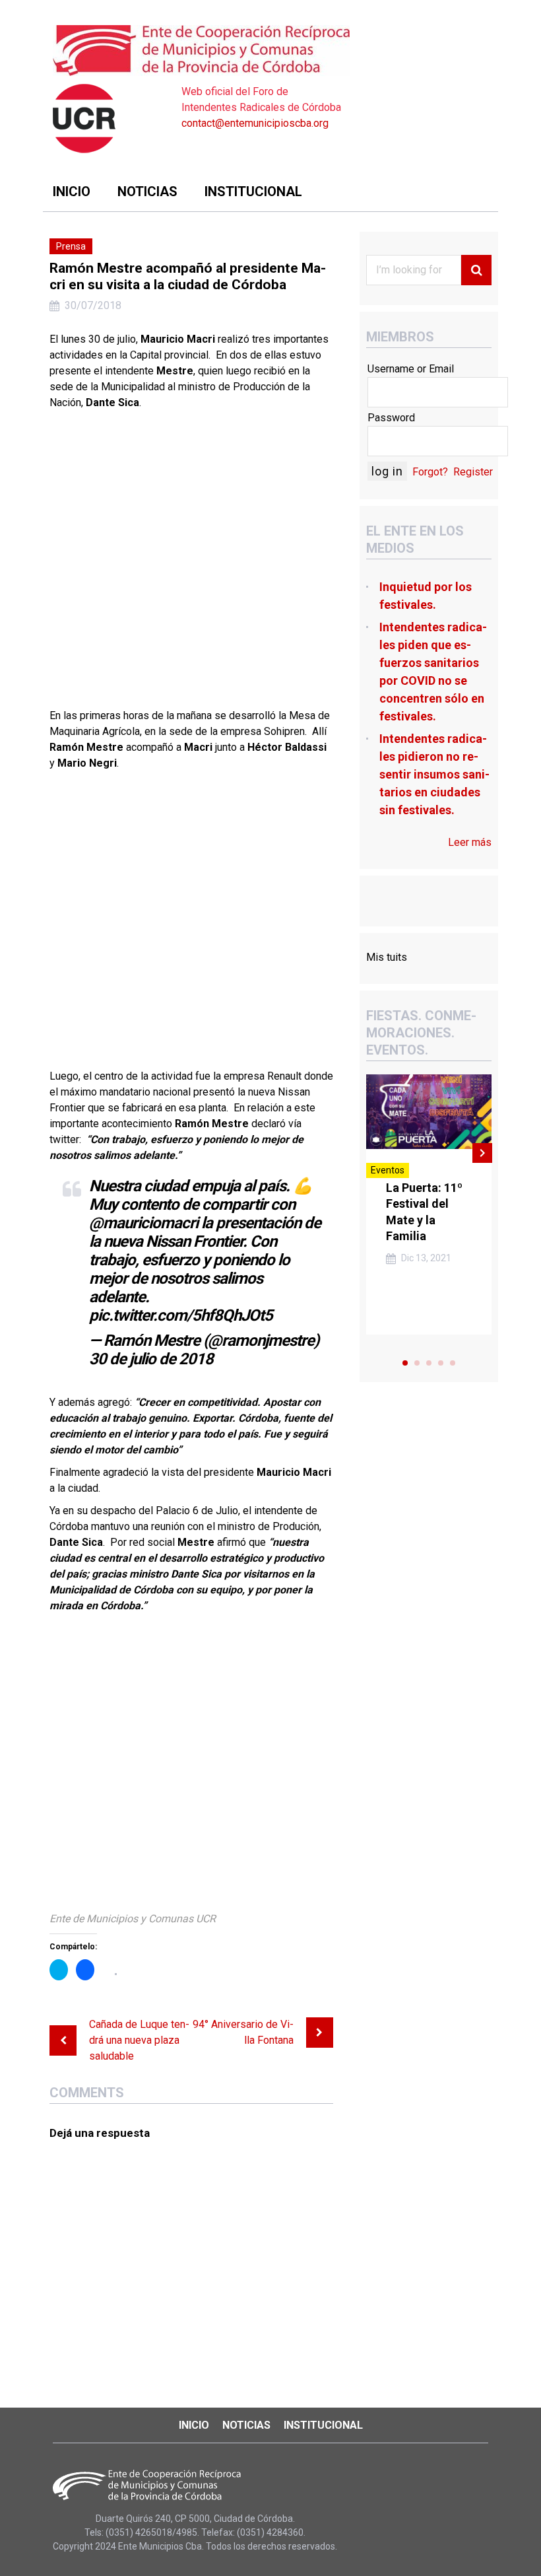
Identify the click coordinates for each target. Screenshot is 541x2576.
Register (473, 472)
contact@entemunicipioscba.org (255, 123)
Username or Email (411, 369)
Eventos (388, 1170)
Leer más (470, 842)
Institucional (253, 191)
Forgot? (430, 472)
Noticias (147, 191)
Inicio (72, 191)
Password (391, 418)
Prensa (71, 246)
